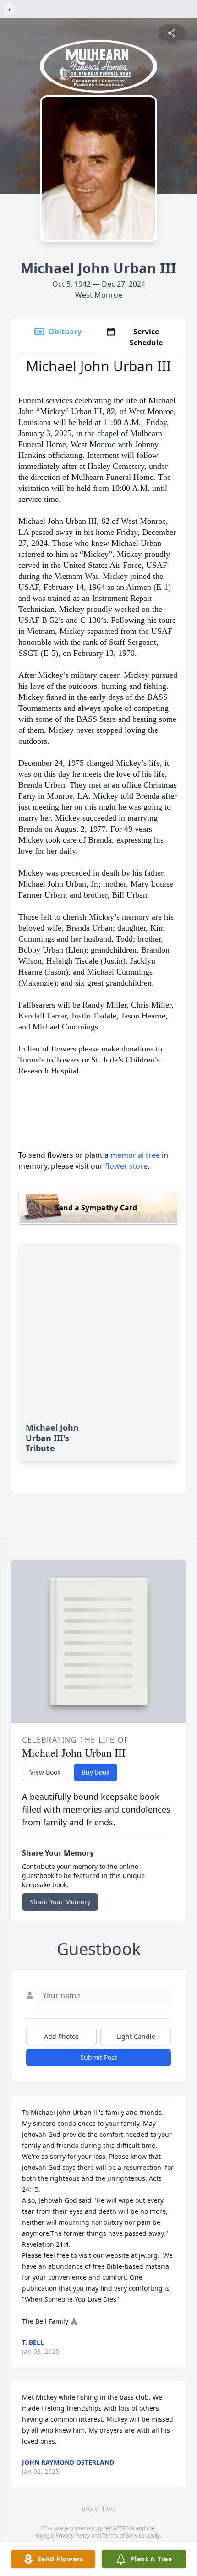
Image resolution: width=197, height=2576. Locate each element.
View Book (45, 1772)
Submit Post (98, 2057)
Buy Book (96, 1772)
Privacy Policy (73, 2535)
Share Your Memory (60, 1902)
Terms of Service (123, 2535)
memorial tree (135, 1155)
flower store (126, 1166)
